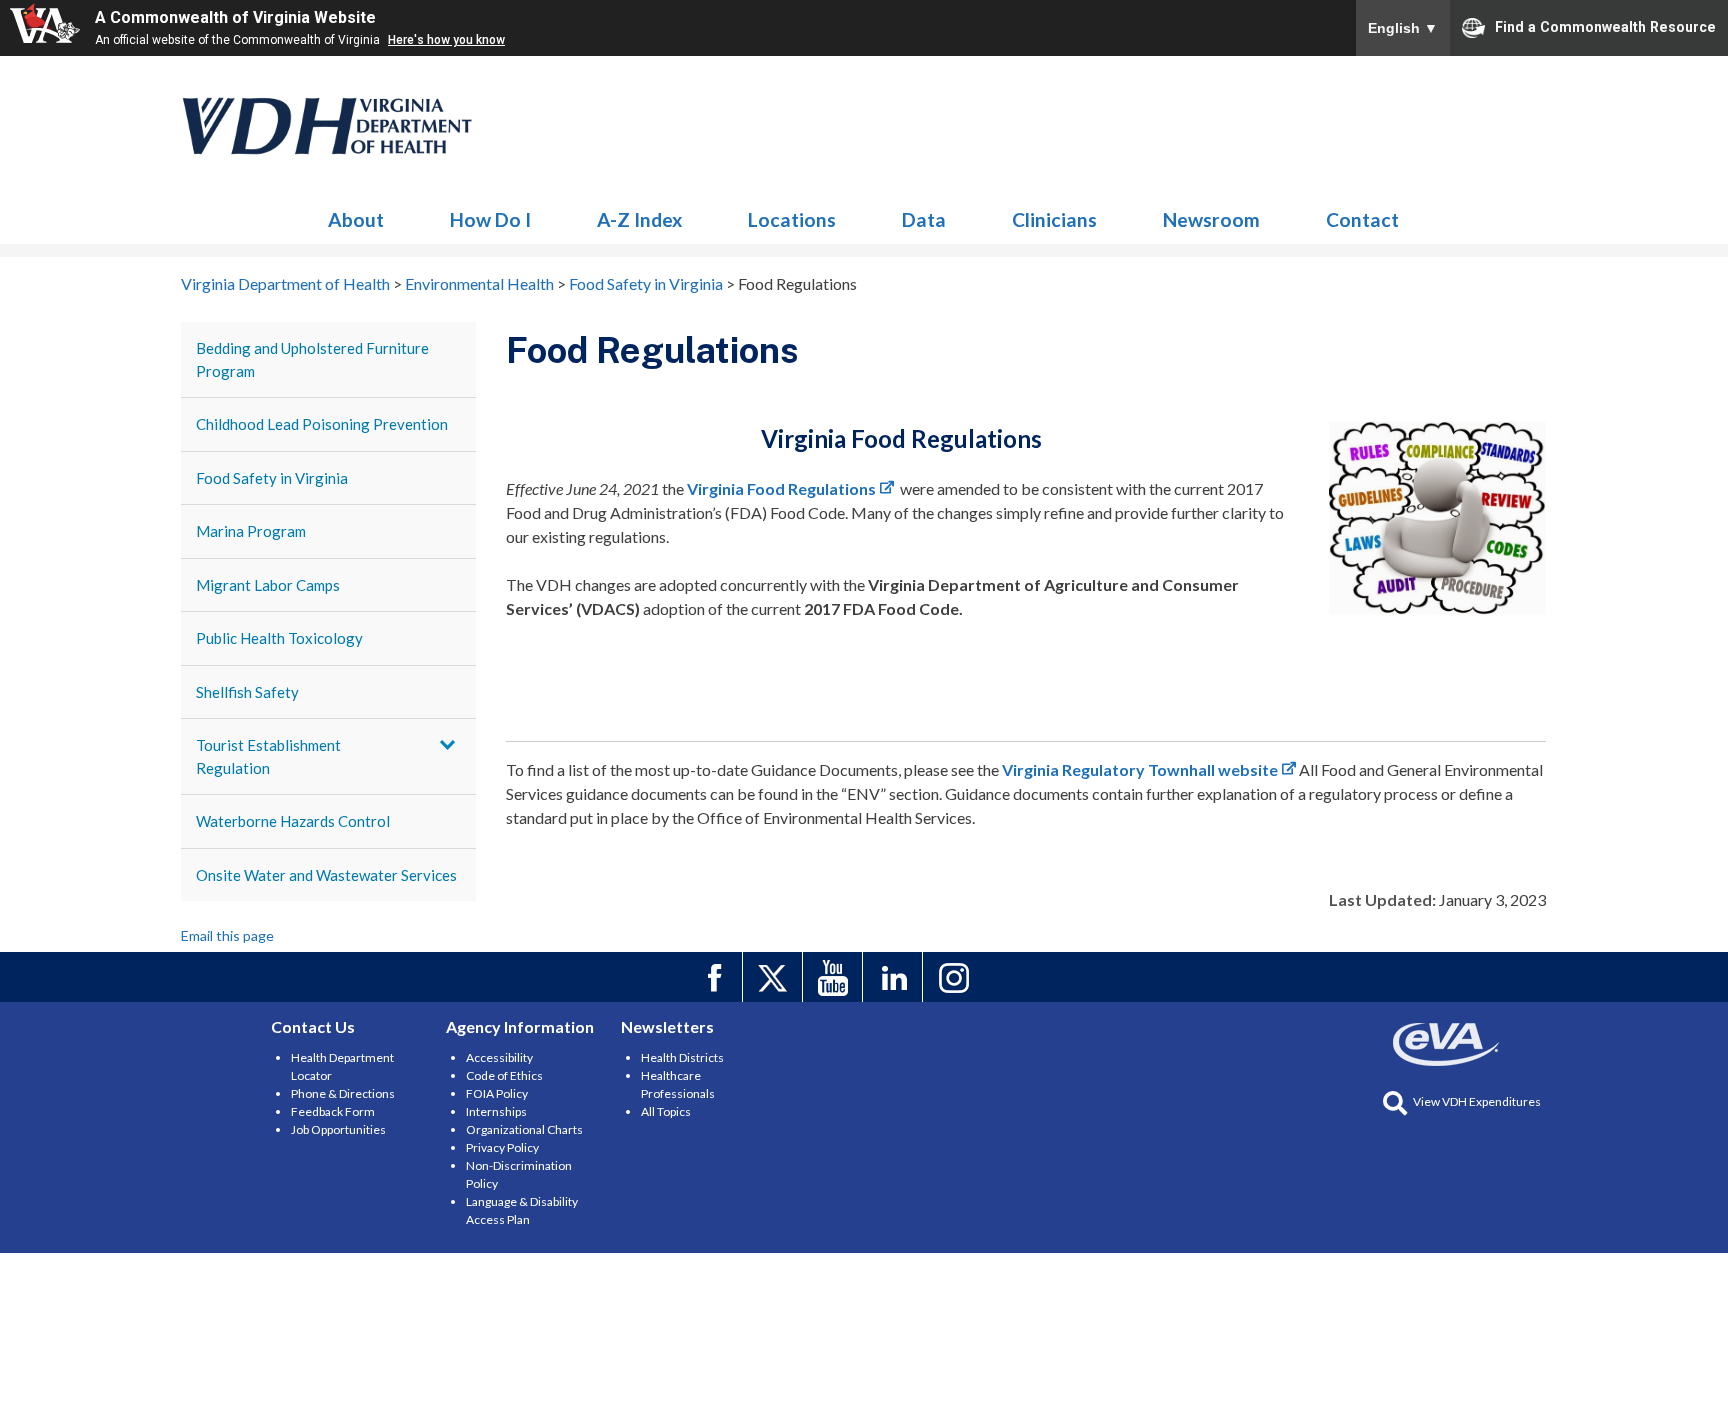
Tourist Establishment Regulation (268, 756)
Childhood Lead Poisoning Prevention (322, 424)
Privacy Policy (502, 1147)
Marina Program (251, 531)
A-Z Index (639, 219)
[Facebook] (715, 977)
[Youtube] (835, 977)
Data (924, 219)
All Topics (666, 1111)
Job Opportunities (338, 1129)
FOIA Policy (497, 1093)
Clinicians (1054, 219)
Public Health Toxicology (279, 638)
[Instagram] (955, 977)
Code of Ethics (504, 1075)
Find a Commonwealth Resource (1605, 26)
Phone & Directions (343, 1093)
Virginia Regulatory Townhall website (1140, 769)
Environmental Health (328, 126)
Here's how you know (446, 40)
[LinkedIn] (895, 977)
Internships (496, 1111)
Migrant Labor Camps (268, 585)
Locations (792, 219)
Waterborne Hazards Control (293, 821)
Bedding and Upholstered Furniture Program (312, 359)
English (1403, 28)
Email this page (227, 935)
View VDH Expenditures (1477, 1101)
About (356, 219)
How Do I (490, 219)
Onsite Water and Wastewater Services (326, 875)
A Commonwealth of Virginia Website (235, 17)
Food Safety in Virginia (272, 478)
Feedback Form (333, 1111)
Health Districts (682, 1057)
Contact (1362, 219)
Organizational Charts (524, 1129)
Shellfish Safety (247, 692)
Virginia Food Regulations (781, 488)
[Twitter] (775, 977)
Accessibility (499, 1057)
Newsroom (1211, 219)
